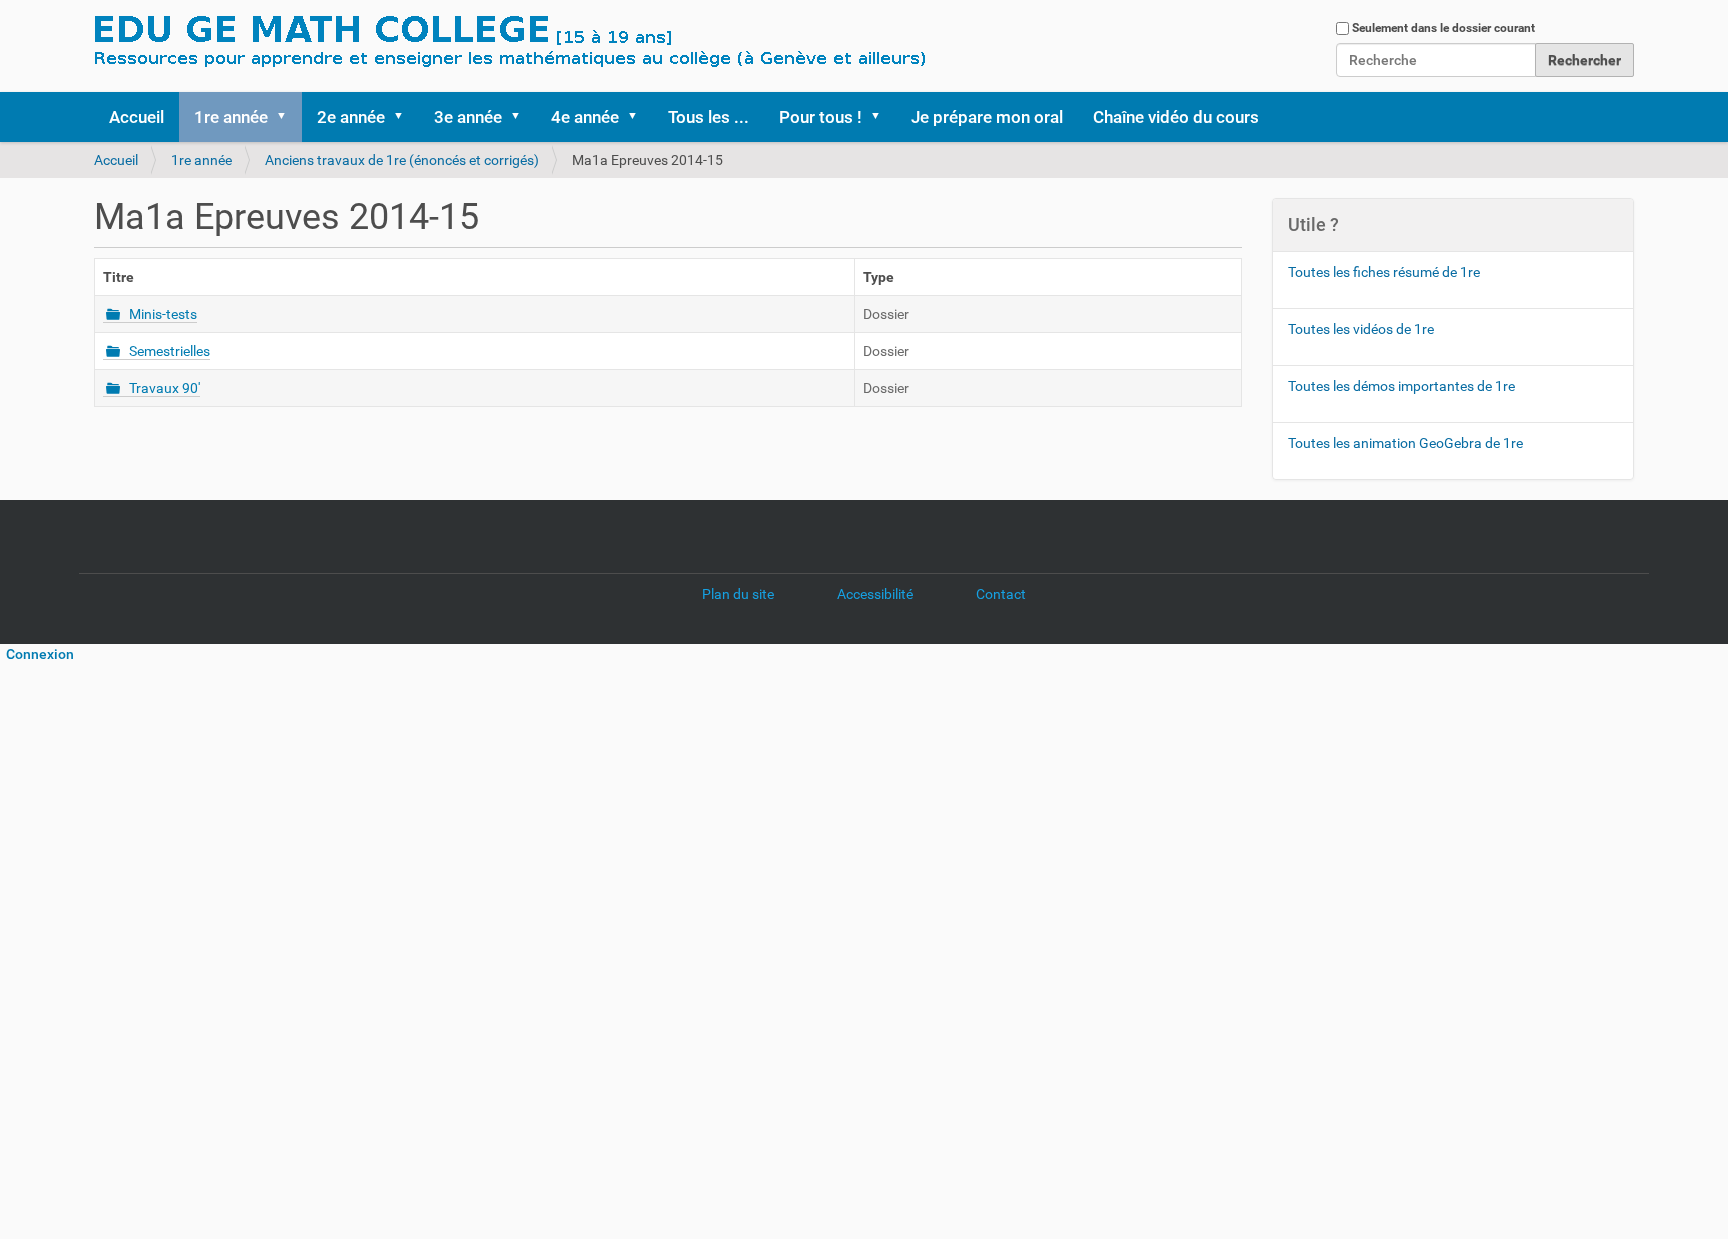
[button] (288, 117)
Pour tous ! (820, 117)
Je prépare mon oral (987, 117)
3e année (468, 117)
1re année (231, 117)
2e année (351, 117)
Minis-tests (163, 314)
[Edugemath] (569, 43)
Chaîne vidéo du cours (1176, 117)
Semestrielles (169, 351)
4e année (585, 117)
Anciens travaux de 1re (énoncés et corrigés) (402, 160)
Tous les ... (708, 117)
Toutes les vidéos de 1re (1361, 329)
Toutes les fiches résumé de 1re (1384, 272)
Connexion (37, 654)
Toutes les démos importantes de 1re (1401, 386)
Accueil (136, 117)
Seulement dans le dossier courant (1443, 28)
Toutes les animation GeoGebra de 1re (1405, 443)
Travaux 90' (164, 388)
